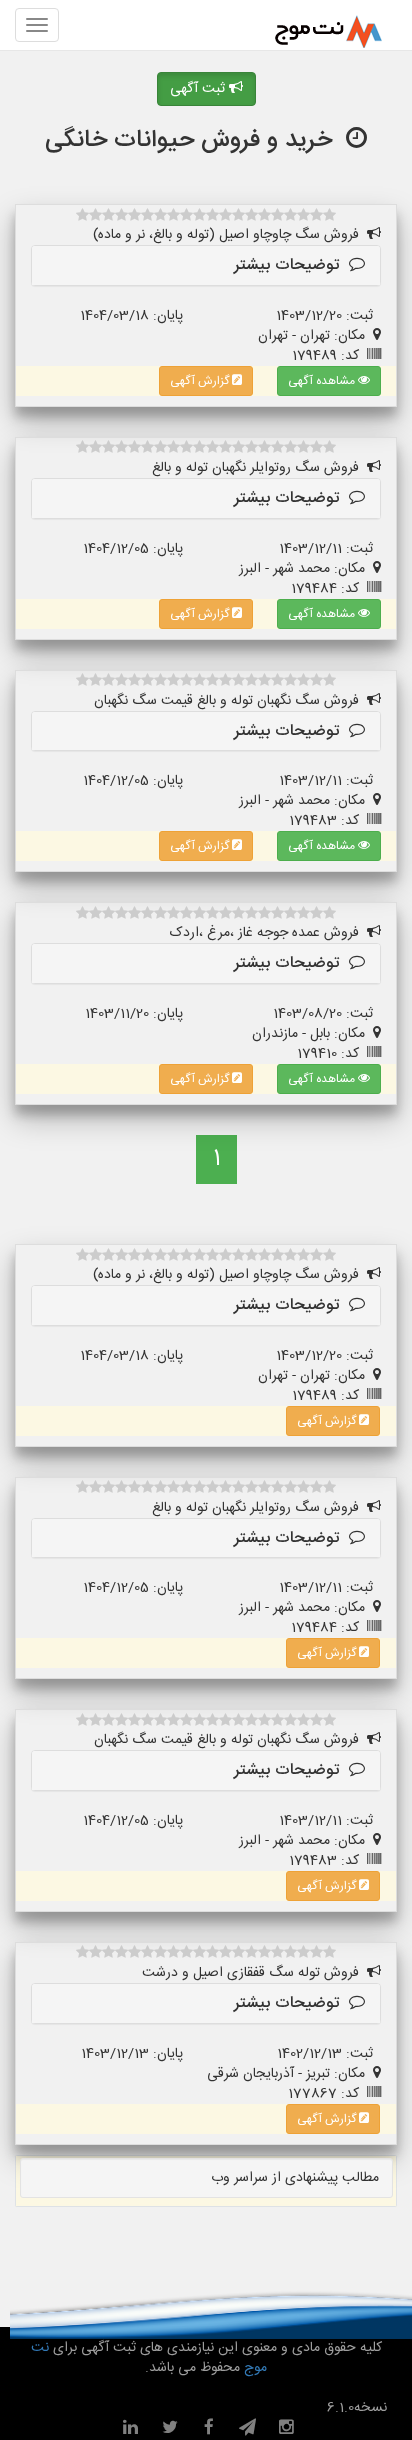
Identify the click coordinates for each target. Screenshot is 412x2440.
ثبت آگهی (199, 89)
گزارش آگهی (201, 381)
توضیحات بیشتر (291, 265)
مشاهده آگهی (323, 381)
